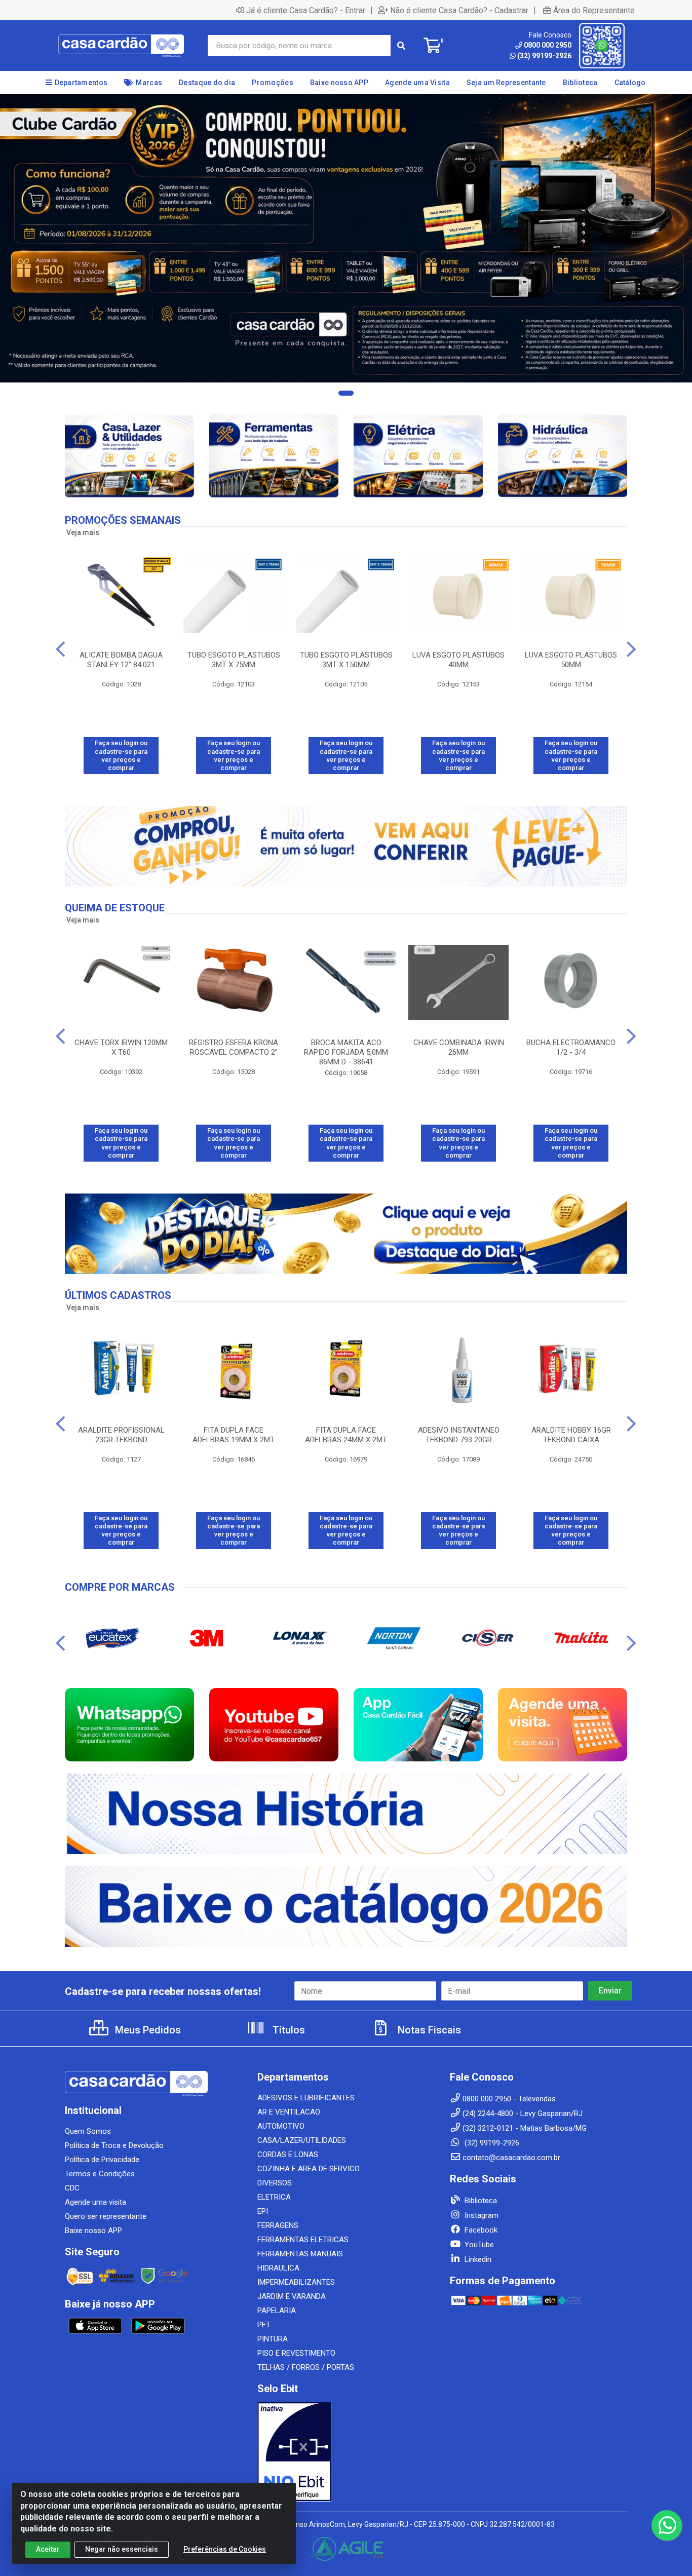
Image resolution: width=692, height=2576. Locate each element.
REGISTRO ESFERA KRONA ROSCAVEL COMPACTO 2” (234, 1047)
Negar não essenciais (122, 2549)
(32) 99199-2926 (544, 56)
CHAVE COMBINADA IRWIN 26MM (459, 1047)
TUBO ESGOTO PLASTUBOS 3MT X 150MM (346, 660)
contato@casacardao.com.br (511, 2158)
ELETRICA (274, 2197)
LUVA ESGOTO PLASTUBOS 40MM (458, 660)
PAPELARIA (277, 2311)
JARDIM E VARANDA (292, 2296)
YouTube (478, 2245)
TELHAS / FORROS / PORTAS (306, 2367)
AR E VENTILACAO (289, 2112)
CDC (72, 2188)
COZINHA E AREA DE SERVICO (309, 2169)
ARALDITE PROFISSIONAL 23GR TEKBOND (121, 1435)
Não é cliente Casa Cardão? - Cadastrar (459, 10)
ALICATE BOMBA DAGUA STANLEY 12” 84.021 (121, 660)
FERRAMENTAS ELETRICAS (303, 2240)
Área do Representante (594, 10)
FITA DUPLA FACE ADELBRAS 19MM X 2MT (234, 1435)
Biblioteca (480, 2201)
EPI (263, 2211)
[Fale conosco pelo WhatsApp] (667, 2525)
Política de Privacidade (102, 2160)
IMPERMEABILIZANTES (296, 2282)
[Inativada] (346, 2452)
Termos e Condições (100, 2174)
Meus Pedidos (147, 2030)
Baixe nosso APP (93, 2231)
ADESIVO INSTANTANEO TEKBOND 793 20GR (459, 1435)
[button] (346, 393)
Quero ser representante (106, 2216)
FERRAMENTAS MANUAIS (300, 2254)
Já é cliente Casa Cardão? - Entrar (306, 10)
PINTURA (273, 2339)
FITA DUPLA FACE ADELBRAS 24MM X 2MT (346, 1435)
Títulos (287, 2030)
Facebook (480, 2230)
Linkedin (477, 2259)
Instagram (480, 2215)
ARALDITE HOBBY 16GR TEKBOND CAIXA (571, 1435)
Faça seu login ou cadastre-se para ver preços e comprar (121, 755)
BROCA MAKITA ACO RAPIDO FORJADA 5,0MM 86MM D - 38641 (346, 1052)
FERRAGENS (278, 2225)
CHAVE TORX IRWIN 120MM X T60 (121, 1047)
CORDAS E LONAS (288, 2155)
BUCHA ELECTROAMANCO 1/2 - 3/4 (571, 1047)
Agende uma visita (95, 2202)
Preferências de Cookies (225, 2549)
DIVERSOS (275, 2183)
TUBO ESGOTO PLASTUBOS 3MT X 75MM (234, 660)
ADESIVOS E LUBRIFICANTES (306, 2098)
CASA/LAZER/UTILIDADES (302, 2140)
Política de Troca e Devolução (114, 2145)
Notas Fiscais (428, 2030)
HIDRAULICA (278, 2268)
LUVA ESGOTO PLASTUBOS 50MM (571, 660)
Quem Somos (88, 2131)
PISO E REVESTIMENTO (296, 2353)
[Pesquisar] (401, 46)
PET (264, 2325)
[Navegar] (61, 649)
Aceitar (48, 2549)
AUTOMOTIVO (281, 2126)
